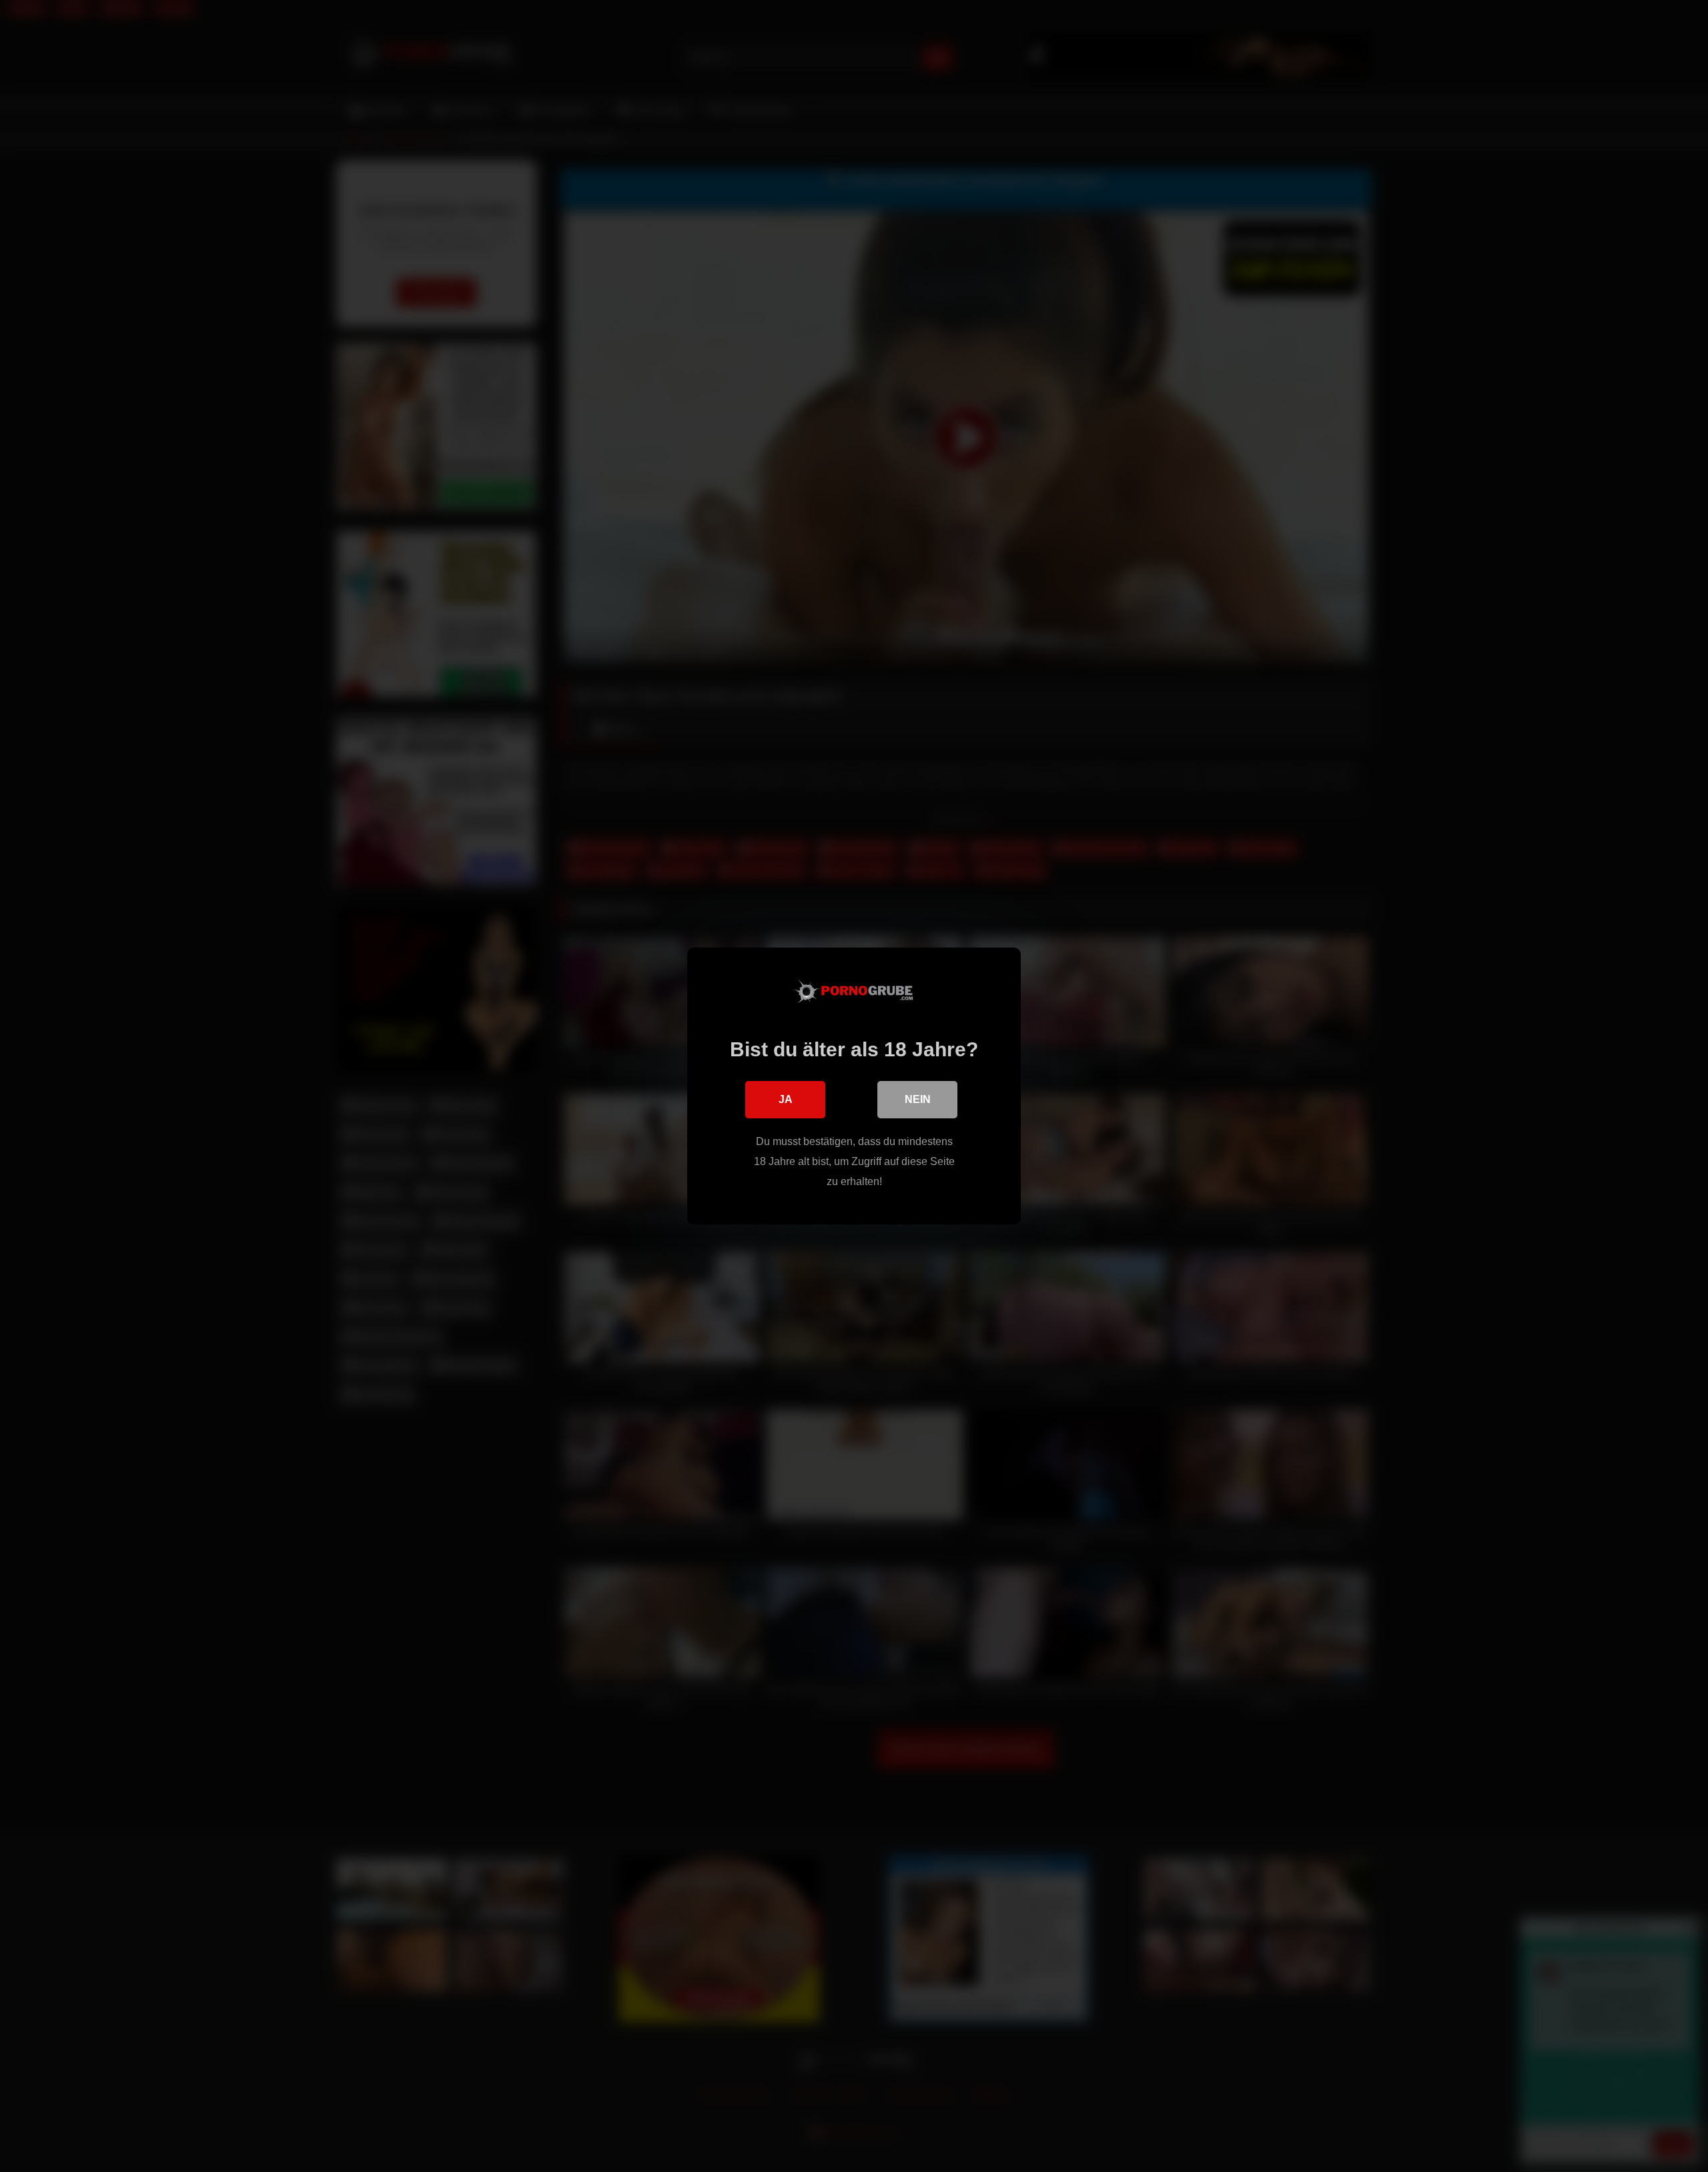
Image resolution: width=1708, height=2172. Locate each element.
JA (786, 1099)
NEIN (918, 1099)
